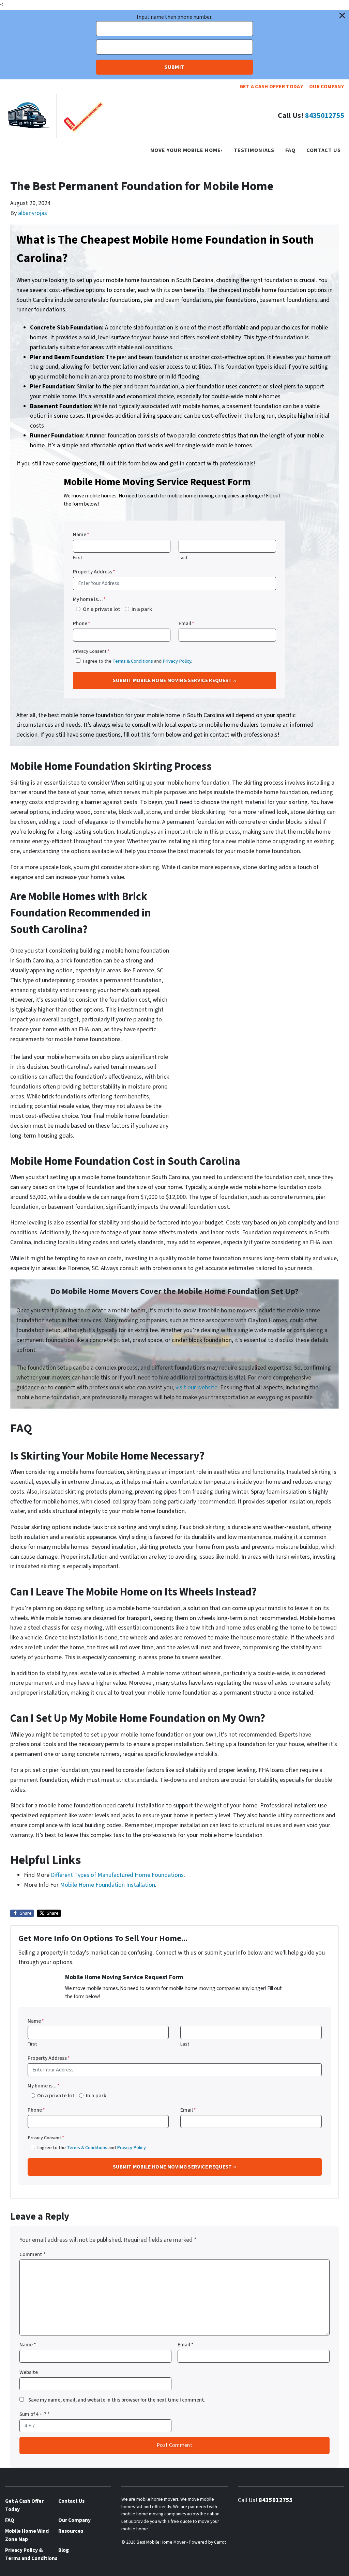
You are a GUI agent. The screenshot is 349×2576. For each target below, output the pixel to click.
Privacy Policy (177, 661)
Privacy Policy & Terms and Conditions (31, 2554)
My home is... (44, 2086)
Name (81, 535)
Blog (64, 2550)
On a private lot (102, 609)
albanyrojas (33, 213)
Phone (82, 623)
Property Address (94, 572)
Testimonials (254, 150)
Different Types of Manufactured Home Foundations (117, 1875)
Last (183, 558)
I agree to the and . (138, 661)
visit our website (196, 1387)
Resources (71, 2531)
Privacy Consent (91, 651)
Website (29, 2372)
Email (186, 623)
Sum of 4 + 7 (35, 2414)
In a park (142, 609)
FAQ (290, 150)
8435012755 (324, 116)
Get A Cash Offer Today (271, 87)
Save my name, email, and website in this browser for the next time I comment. (117, 2400)
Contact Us (324, 150)
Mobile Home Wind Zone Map (27, 2535)
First (78, 558)
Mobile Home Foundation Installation (108, 1885)
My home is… (89, 599)
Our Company (327, 87)
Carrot (220, 2542)
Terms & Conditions (133, 661)
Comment (33, 2254)
